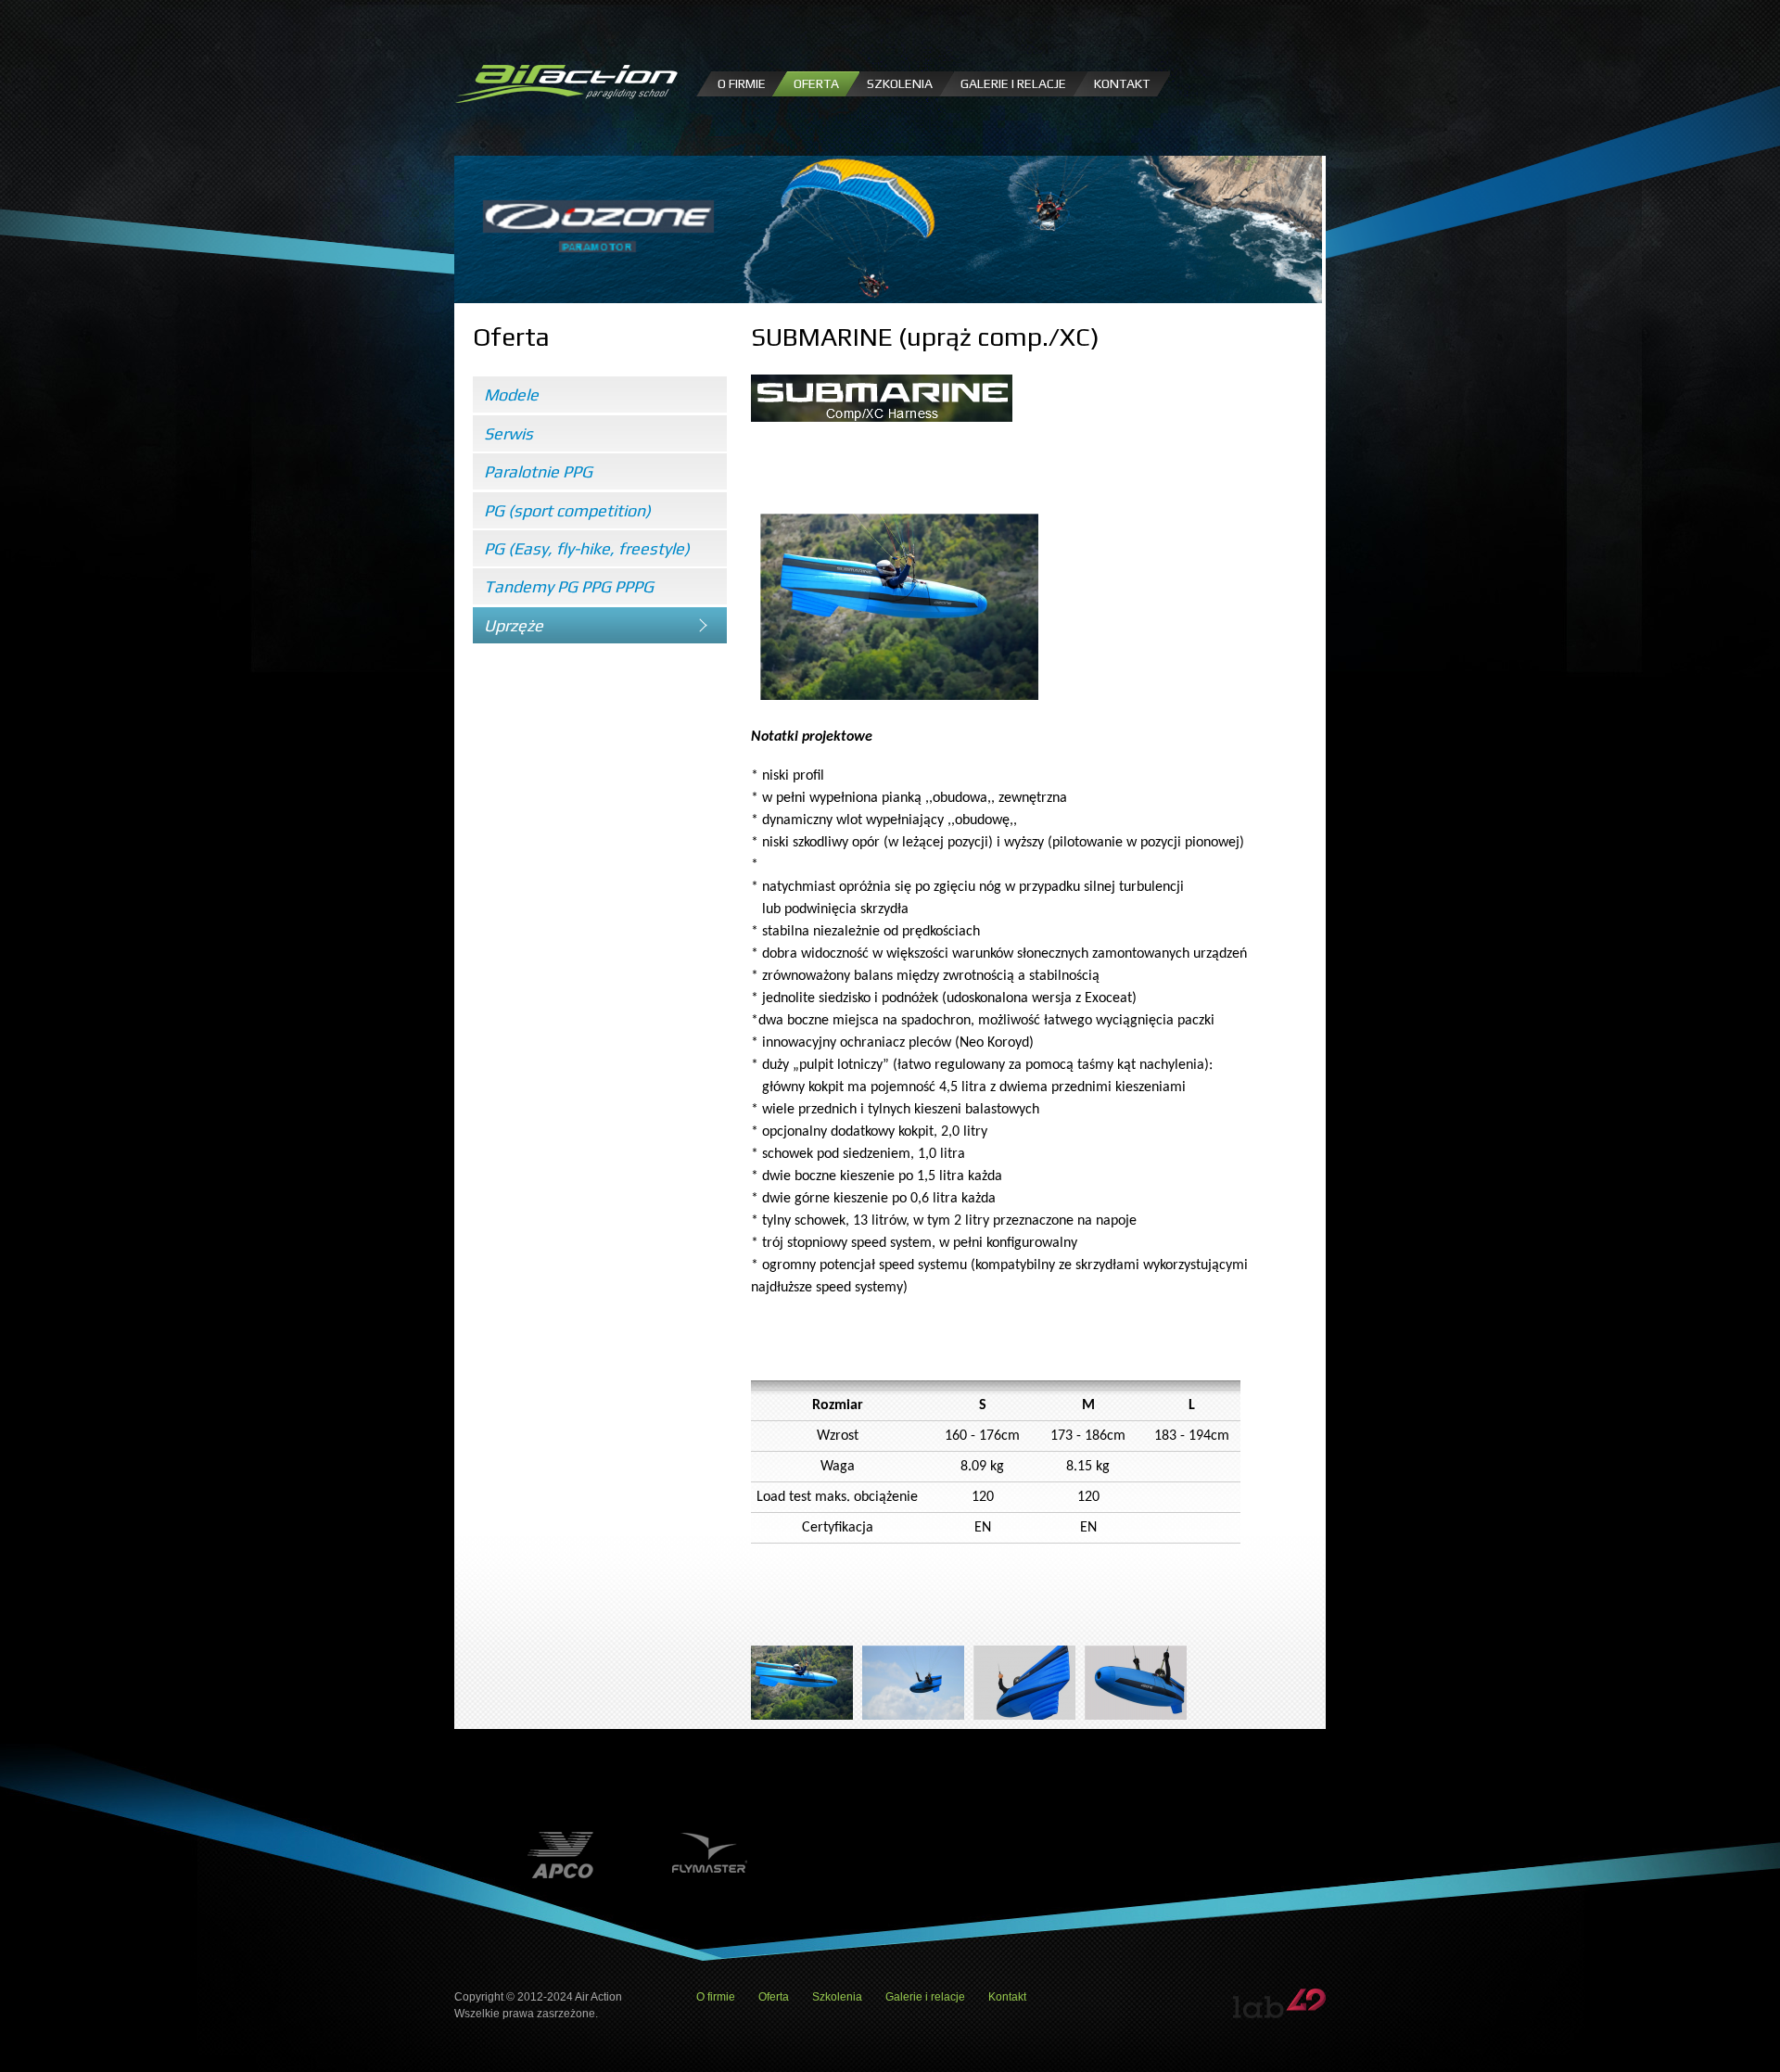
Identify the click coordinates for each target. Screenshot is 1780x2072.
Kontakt (1122, 83)
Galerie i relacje (1013, 83)
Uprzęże (514, 625)
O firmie (742, 83)
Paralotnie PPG (538, 471)
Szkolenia (900, 83)
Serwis (509, 433)
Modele (511, 394)
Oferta (816, 83)
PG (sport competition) (567, 510)
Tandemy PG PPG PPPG (569, 586)
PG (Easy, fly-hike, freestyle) (587, 548)
